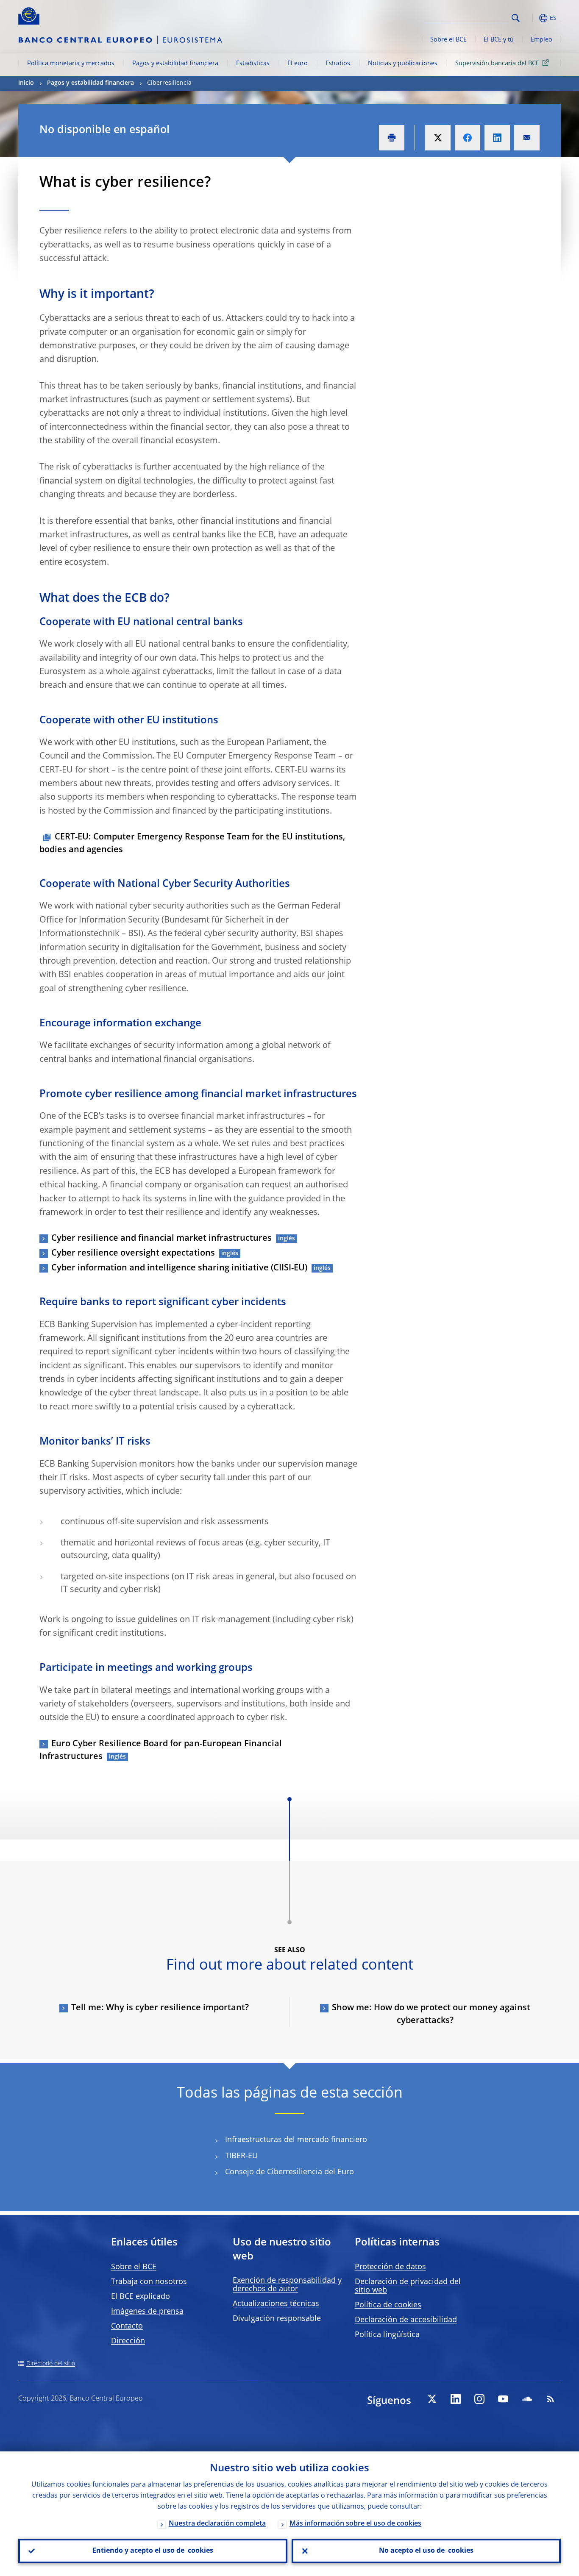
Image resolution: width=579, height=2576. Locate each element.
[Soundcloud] (527, 2399)
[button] (531, 18)
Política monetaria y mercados (71, 64)
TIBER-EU (241, 2156)
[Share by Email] (527, 138)
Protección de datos (390, 2267)
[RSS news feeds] (551, 2399)
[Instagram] (479, 2399)
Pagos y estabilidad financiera (175, 64)
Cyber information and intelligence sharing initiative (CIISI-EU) (179, 1268)
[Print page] (392, 138)
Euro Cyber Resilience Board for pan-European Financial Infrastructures (161, 1751)
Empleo (541, 40)
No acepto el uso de (426, 2551)
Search (516, 18)
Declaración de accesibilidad (406, 2320)
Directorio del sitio (51, 2364)
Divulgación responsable (277, 2319)
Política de (388, 2305)
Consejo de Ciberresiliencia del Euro (289, 2172)
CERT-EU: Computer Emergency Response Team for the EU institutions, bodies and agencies (192, 844)
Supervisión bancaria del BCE (497, 64)
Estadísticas (253, 64)
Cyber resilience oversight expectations (133, 1253)
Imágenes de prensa (147, 2312)
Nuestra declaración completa (217, 2524)
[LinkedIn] (456, 2399)
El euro (298, 64)
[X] (432, 2399)
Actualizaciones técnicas (276, 2304)
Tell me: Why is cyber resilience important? (160, 2008)
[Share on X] (438, 138)
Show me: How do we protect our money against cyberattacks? (431, 2015)
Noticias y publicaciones (403, 64)
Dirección (128, 2341)
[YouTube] (503, 2399)
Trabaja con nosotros (149, 2282)
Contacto (127, 2326)
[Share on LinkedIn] (497, 138)
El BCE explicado (141, 2297)
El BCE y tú (499, 40)
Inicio (26, 83)
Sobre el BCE (448, 40)
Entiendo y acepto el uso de (153, 2551)
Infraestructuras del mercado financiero (296, 2140)
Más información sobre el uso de (355, 2524)
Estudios (338, 64)
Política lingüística (387, 2335)
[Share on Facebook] (468, 138)
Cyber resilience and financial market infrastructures (161, 1239)
